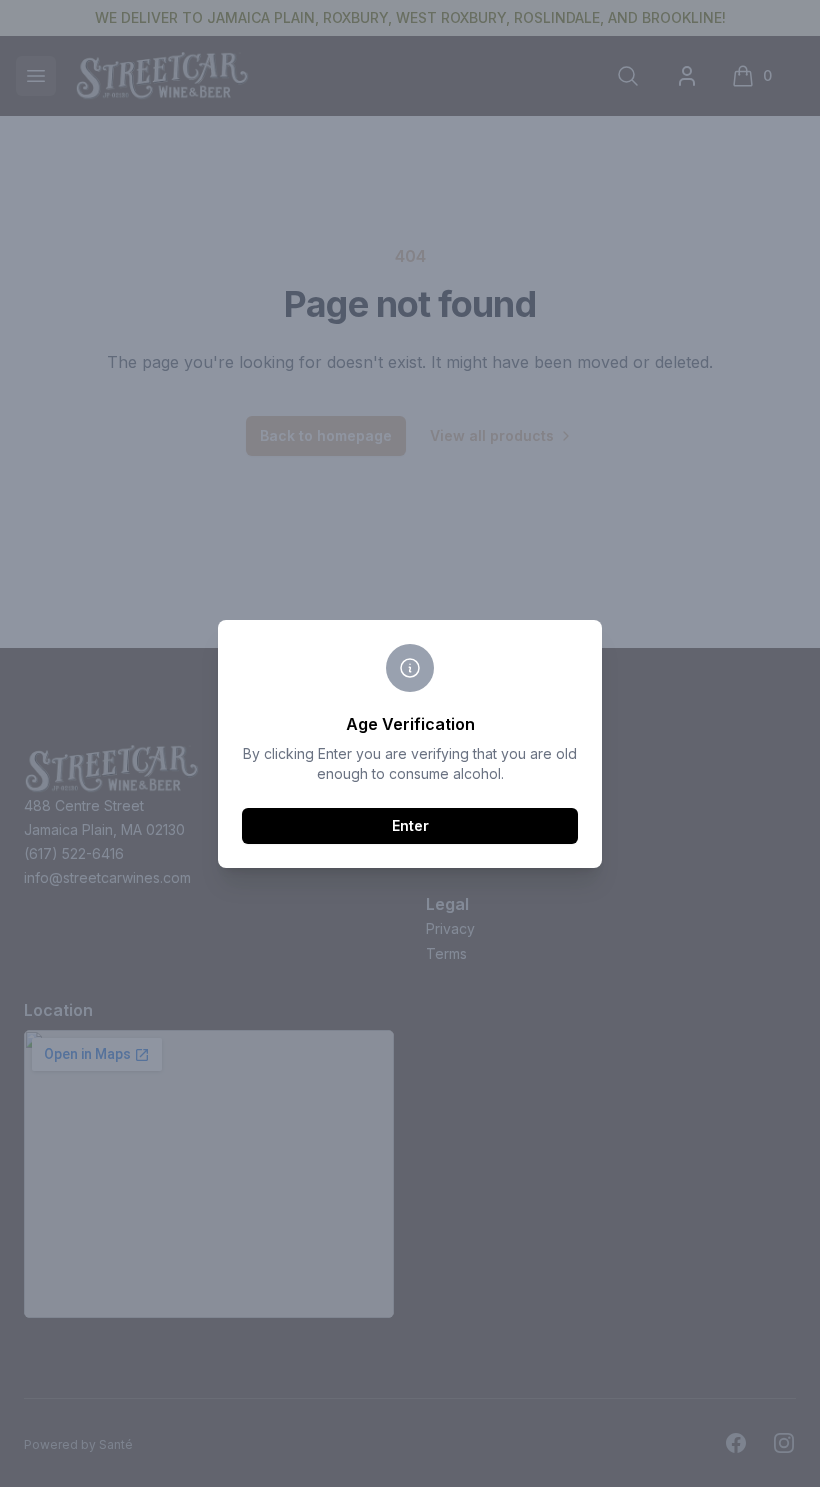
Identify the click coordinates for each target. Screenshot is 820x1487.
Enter (410, 825)
